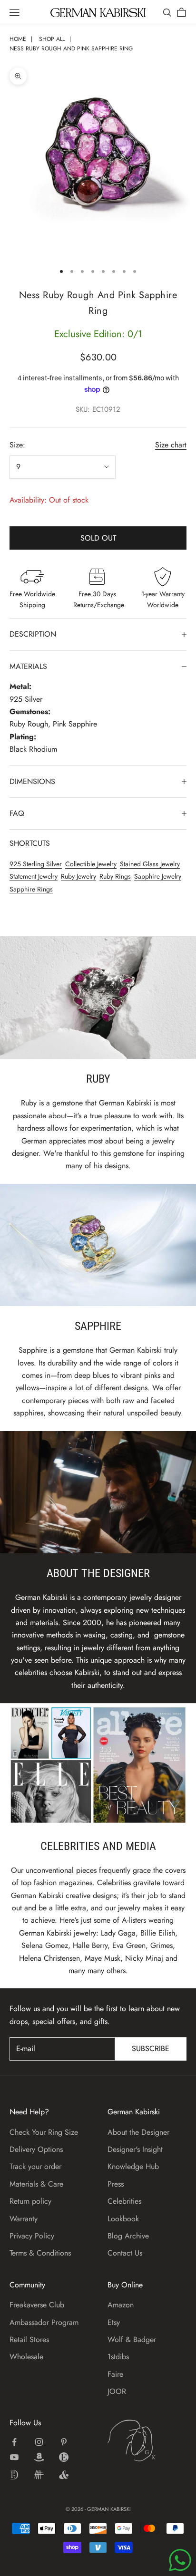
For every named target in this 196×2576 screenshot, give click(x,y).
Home (18, 39)
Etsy (114, 2322)
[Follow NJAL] (39, 2475)
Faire (115, 2374)
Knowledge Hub (133, 2166)
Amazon (121, 2305)
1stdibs (118, 2357)
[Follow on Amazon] (39, 2457)
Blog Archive (128, 2236)
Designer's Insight (135, 2149)
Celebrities (124, 2201)
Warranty (24, 2219)
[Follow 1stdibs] (14, 2475)
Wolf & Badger (132, 2339)
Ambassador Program (44, 2322)
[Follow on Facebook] (14, 2442)
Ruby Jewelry (78, 876)
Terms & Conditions (40, 2253)
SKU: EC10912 (98, 409)
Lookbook (123, 2219)
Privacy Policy (32, 2236)
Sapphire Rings (31, 889)
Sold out (98, 538)
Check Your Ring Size (44, 2132)
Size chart (171, 445)
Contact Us (125, 2253)
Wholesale (26, 2357)
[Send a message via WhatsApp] (180, 2560)
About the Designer (138, 2132)
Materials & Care (36, 2184)
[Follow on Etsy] (64, 2457)
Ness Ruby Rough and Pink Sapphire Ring (71, 48)
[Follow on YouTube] (14, 2457)
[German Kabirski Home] (147, 2440)
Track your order (35, 2166)
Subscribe (151, 2048)
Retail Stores (29, 2339)
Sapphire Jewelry (158, 876)
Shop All (52, 39)
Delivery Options (36, 2149)
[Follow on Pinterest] (64, 2442)
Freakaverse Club (37, 2305)
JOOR (117, 2391)
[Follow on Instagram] (39, 2442)
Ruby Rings (115, 876)
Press (116, 2184)
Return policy (30, 2201)
